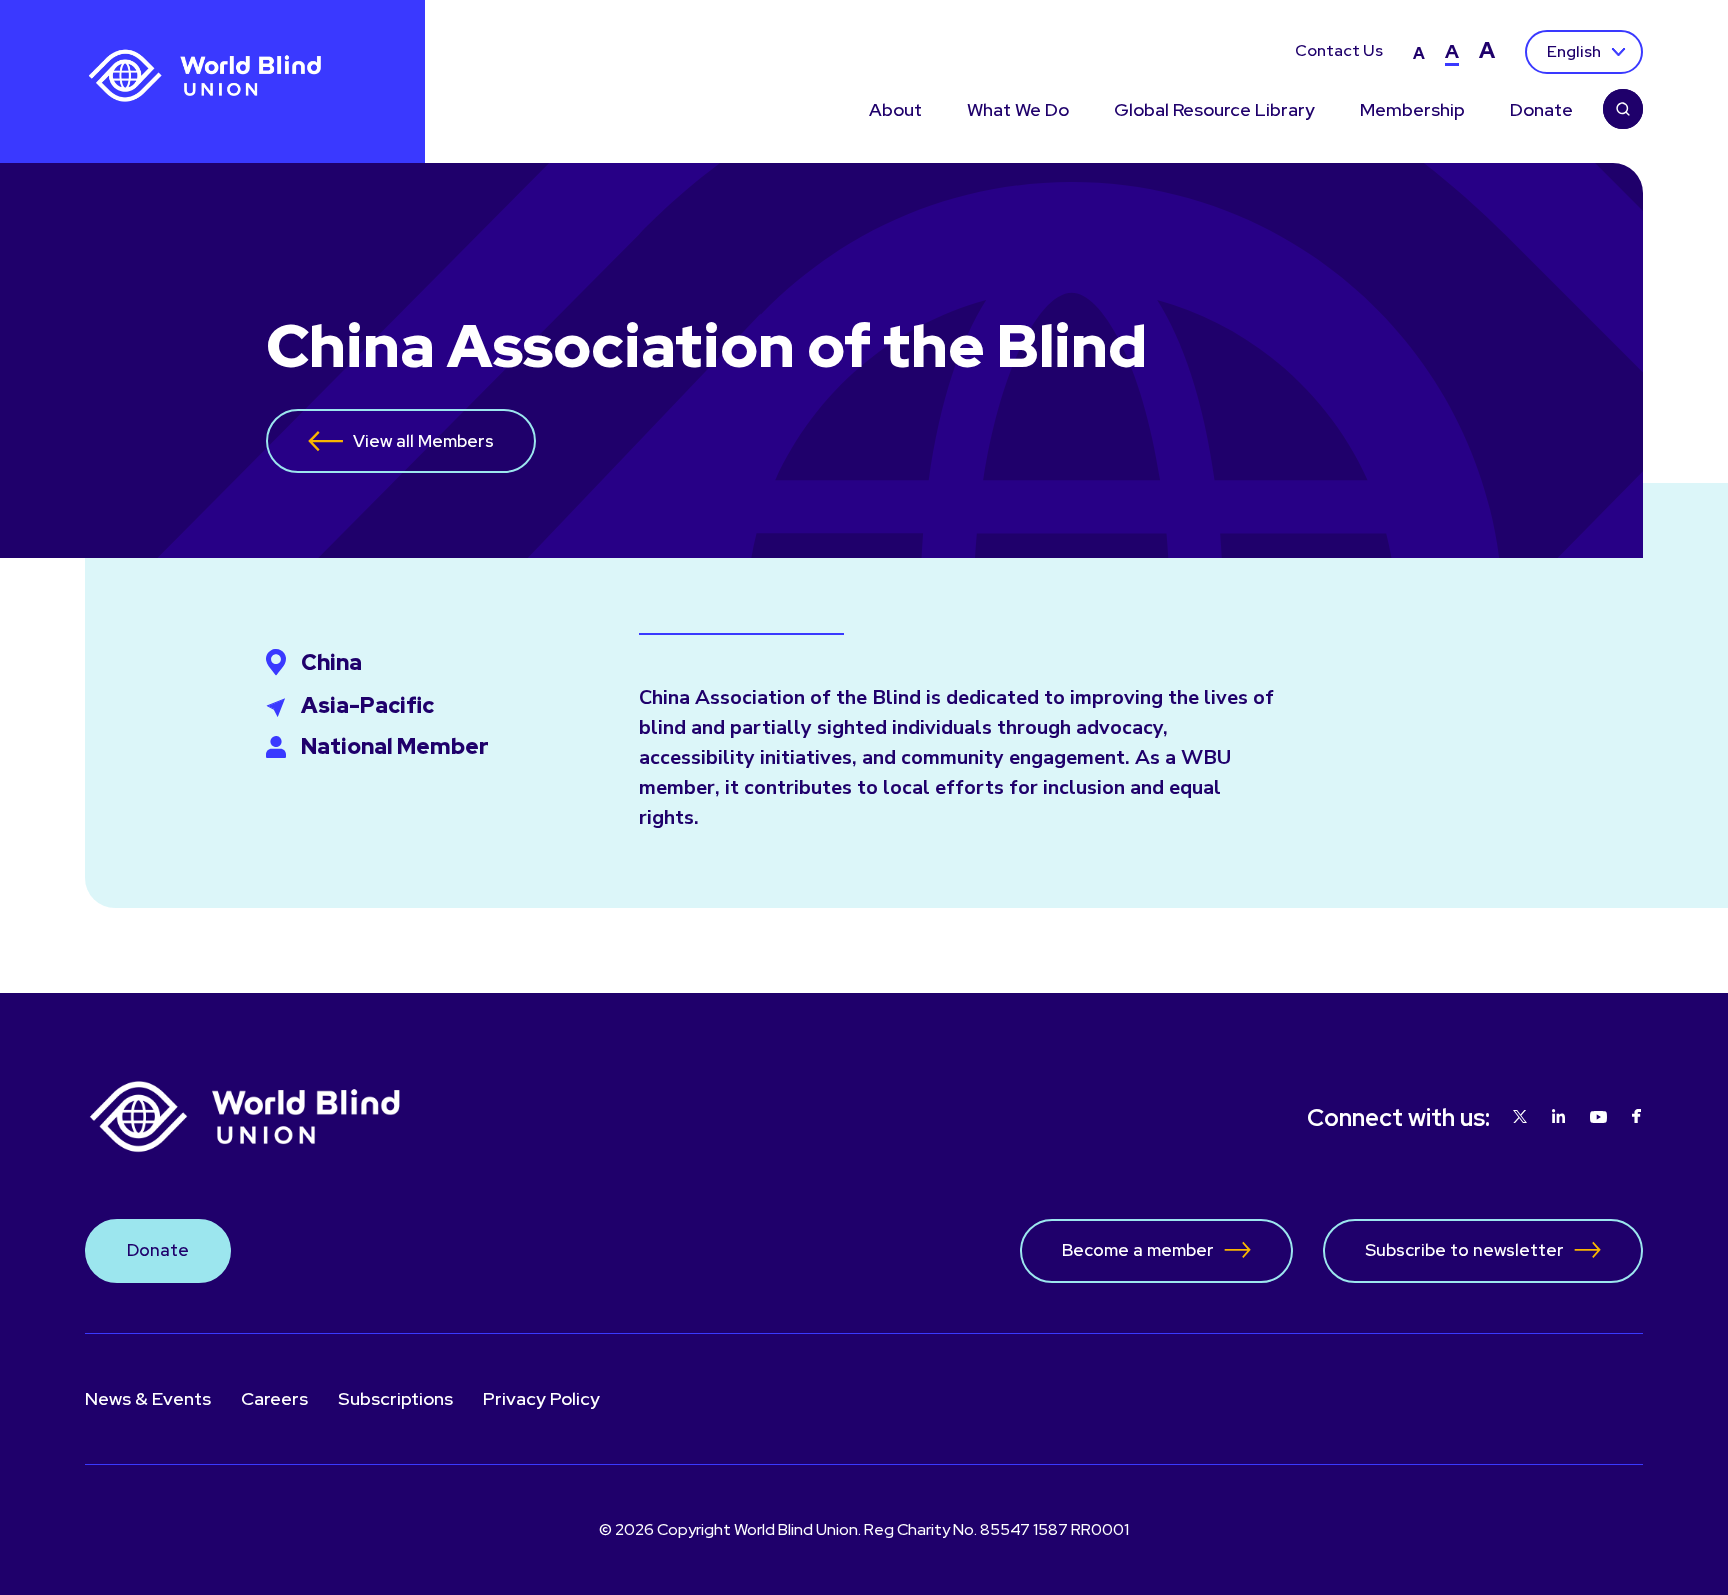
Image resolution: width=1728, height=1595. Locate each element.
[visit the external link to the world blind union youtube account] (1598, 1118)
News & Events (148, 1398)
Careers (274, 1398)
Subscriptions (395, 1398)
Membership (1412, 110)
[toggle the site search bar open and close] (1623, 111)
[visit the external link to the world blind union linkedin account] (1558, 1118)
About (895, 110)
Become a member (1138, 1250)
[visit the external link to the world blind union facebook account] (1636, 1118)
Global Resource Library (1214, 110)
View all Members (423, 441)
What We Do (1018, 110)
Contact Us (1339, 51)
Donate (1541, 110)
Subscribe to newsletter (1464, 1250)
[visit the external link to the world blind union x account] (1520, 1118)
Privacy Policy (541, 1398)
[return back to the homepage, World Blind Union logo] (205, 77)
